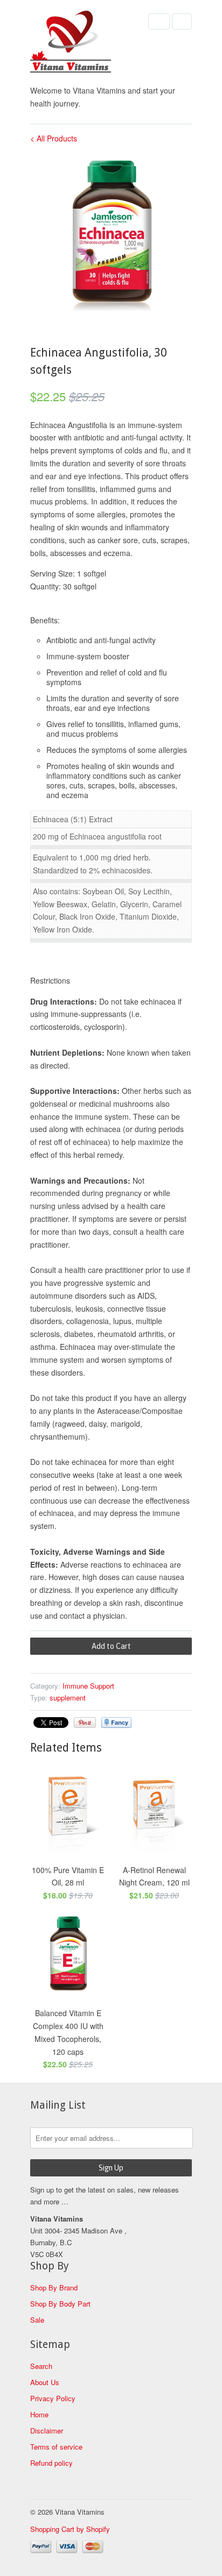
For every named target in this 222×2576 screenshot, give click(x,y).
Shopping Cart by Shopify (70, 2529)
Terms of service (56, 2447)
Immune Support (88, 1686)
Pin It (85, 1723)
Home (39, 2414)
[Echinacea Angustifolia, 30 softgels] (111, 236)
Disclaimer (47, 2431)
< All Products (54, 138)
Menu (159, 22)
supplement (68, 1698)
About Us (45, 2382)
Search (41, 2366)
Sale (37, 2320)
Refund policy (51, 2463)
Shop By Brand (54, 2287)
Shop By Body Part (60, 2304)
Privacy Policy (53, 2398)
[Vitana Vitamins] (84, 44)
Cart (182, 22)
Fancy (116, 1723)
